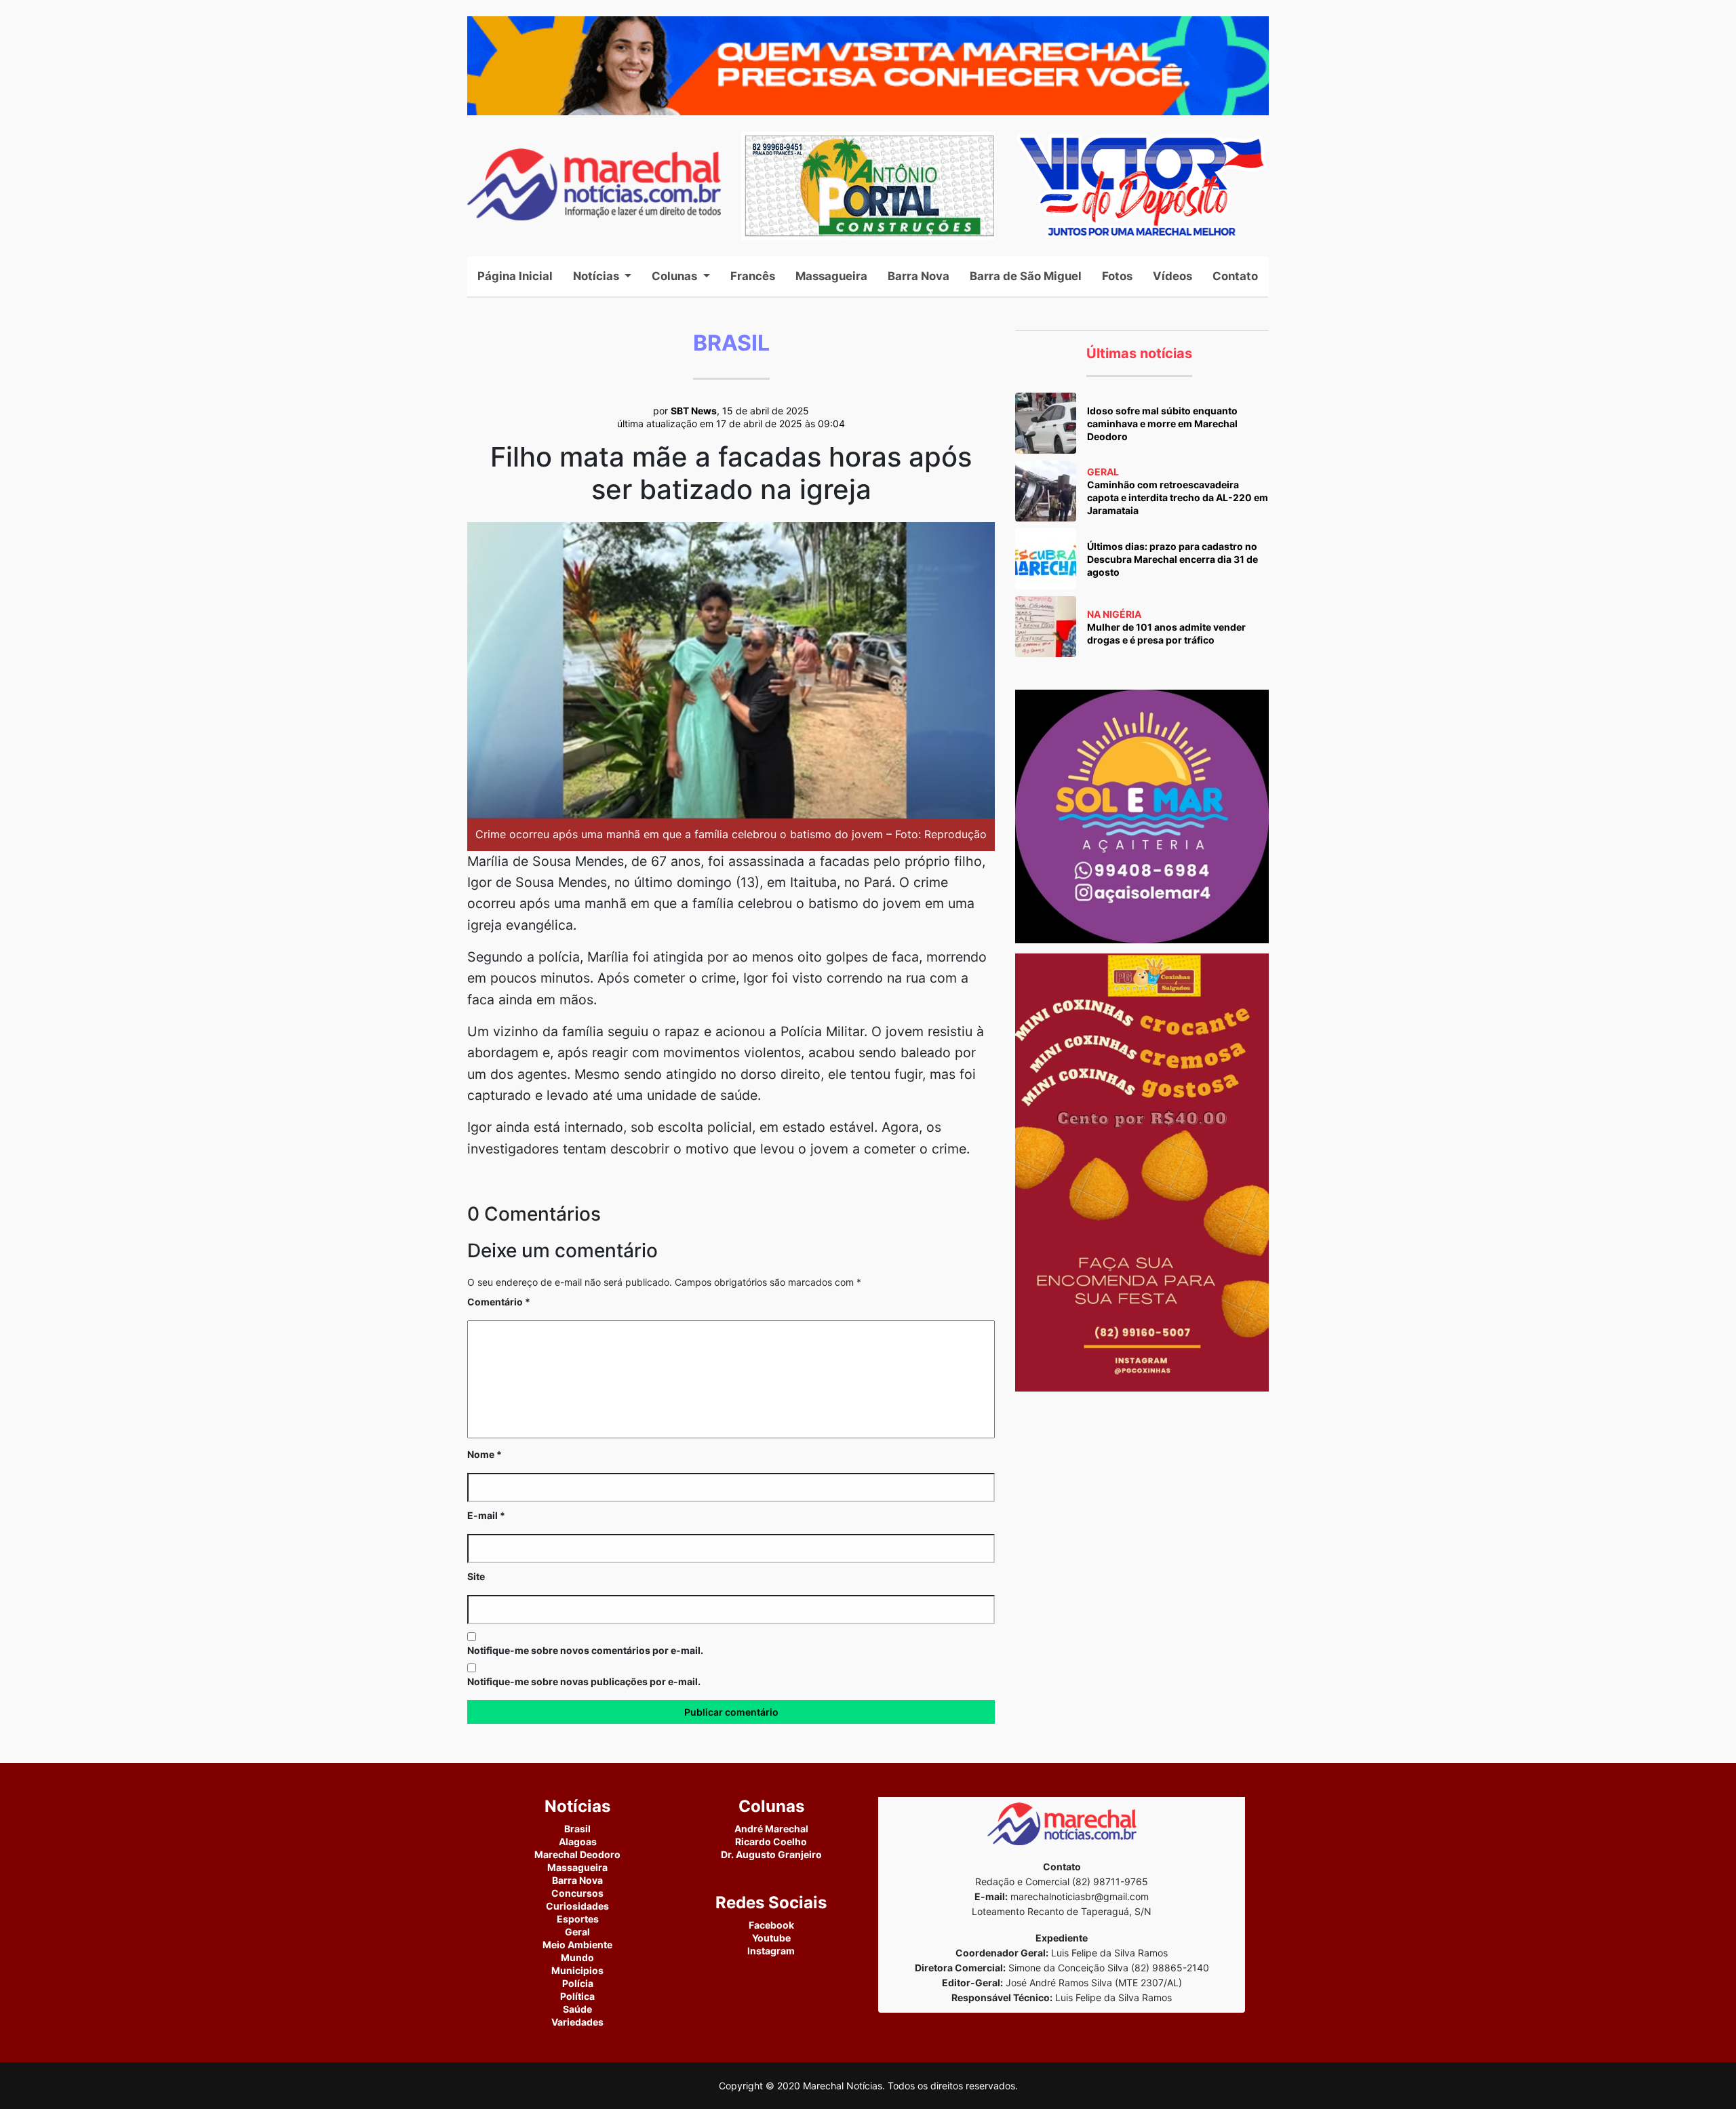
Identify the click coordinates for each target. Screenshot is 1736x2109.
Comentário (499, 1302)
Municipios (577, 1970)
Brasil (577, 1829)
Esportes (578, 1919)
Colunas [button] (676, 276)
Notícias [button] (597, 276)
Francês (753, 276)
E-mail (486, 1515)
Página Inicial (520, 276)
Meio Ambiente (577, 1945)
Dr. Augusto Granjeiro (771, 1854)
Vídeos (1172, 276)
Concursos (577, 1893)
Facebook (771, 1925)
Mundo (577, 1957)
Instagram (771, 1951)
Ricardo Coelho (771, 1841)
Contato (1235, 276)
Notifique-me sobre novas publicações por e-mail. (584, 1681)
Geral (577, 1932)
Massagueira (831, 276)
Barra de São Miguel (1026, 276)
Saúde (577, 2009)
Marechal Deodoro (577, 1854)
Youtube (771, 1938)
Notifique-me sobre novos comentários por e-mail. (585, 1650)
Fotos (1117, 276)
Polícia (578, 1983)
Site (476, 1576)
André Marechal (771, 1829)
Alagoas (578, 1841)
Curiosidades (577, 1906)
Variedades (577, 2022)
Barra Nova (919, 276)
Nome (485, 1454)
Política (577, 1996)
